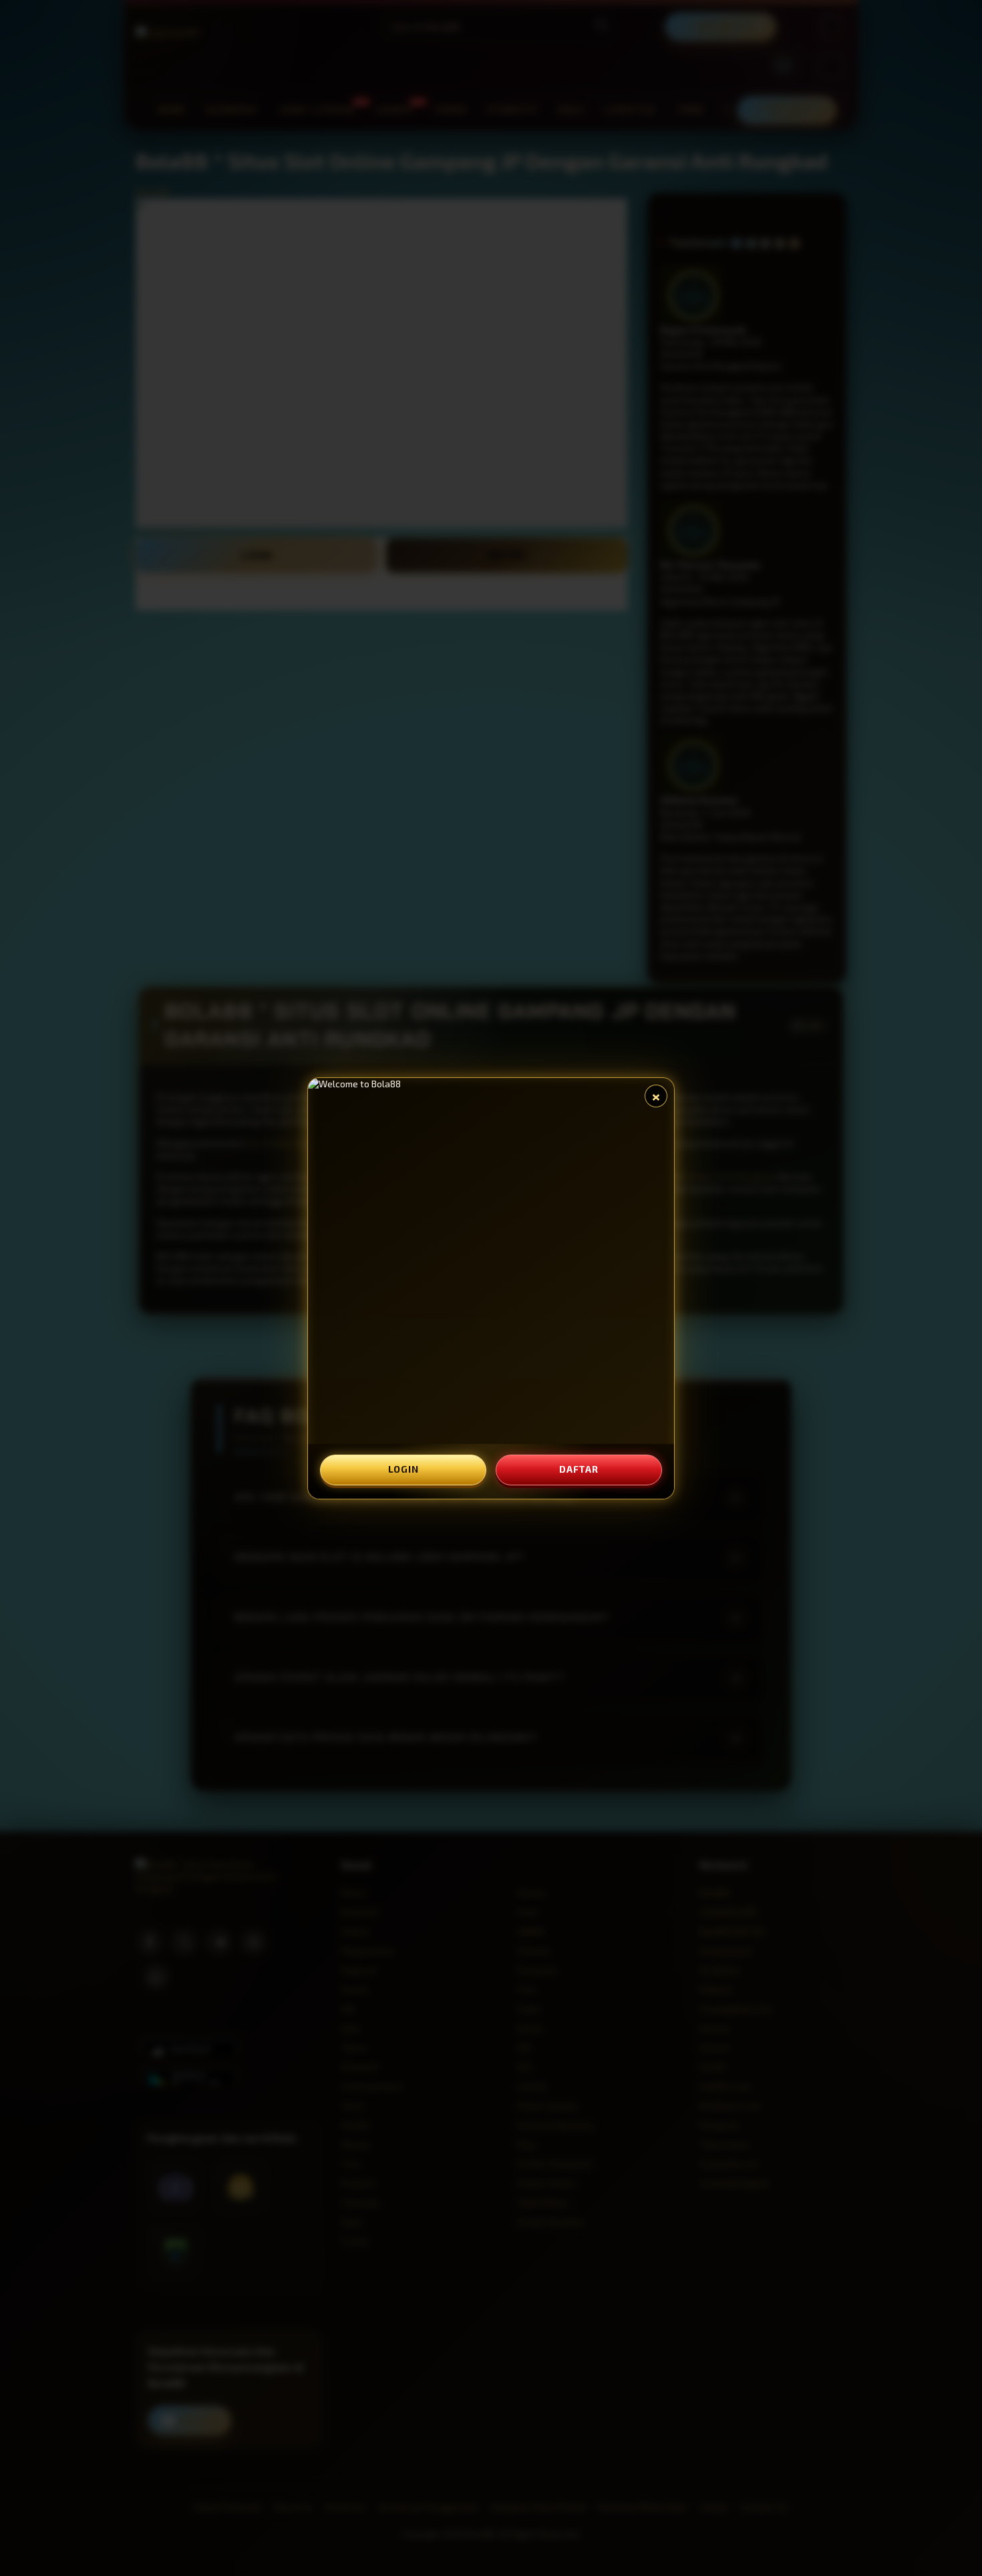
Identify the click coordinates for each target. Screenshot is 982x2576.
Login (403, 1469)
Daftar (579, 1469)
